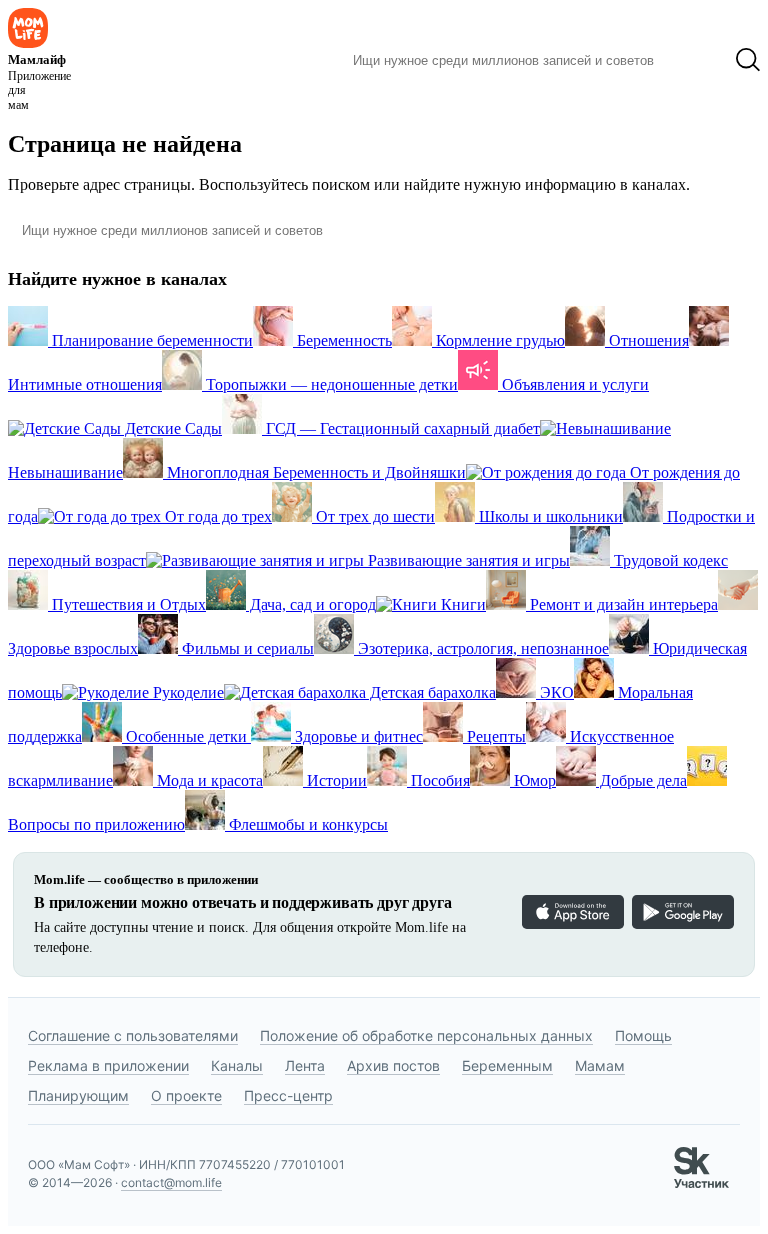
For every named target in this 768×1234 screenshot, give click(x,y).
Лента (305, 1065)
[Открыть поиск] (748, 60)
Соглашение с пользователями (133, 1035)
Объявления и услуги (573, 384)
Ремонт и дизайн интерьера (622, 604)
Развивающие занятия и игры (467, 560)
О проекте (186, 1095)
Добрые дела (641, 780)
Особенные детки (186, 736)
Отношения (647, 340)
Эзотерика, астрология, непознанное (481, 648)
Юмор (533, 780)
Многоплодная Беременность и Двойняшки (314, 472)
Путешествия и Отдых (127, 604)
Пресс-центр (288, 1095)
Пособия (438, 780)
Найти (694, 60)
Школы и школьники (549, 516)
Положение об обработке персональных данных (426, 1035)
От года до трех (216, 516)
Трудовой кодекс (669, 560)
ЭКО (555, 692)
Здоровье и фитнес (357, 736)
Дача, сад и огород (311, 604)
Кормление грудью (498, 340)
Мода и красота (208, 780)
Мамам (600, 1065)
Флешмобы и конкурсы (306, 824)
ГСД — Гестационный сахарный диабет (401, 428)
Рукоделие (186, 692)
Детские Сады (171, 428)
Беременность (342, 340)
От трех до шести (373, 516)
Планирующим (78, 1095)
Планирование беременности (150, 340)
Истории (335, 780)
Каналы (237, 1065)
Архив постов (393, 1065)
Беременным (507, 1065)
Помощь (643, 1035)
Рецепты (494, 736)
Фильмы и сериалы (246, 648)
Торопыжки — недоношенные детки (330, 384)
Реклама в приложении (108, 1065)
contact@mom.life (171, 1182)
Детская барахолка (431, 692)
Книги (461, 604)
